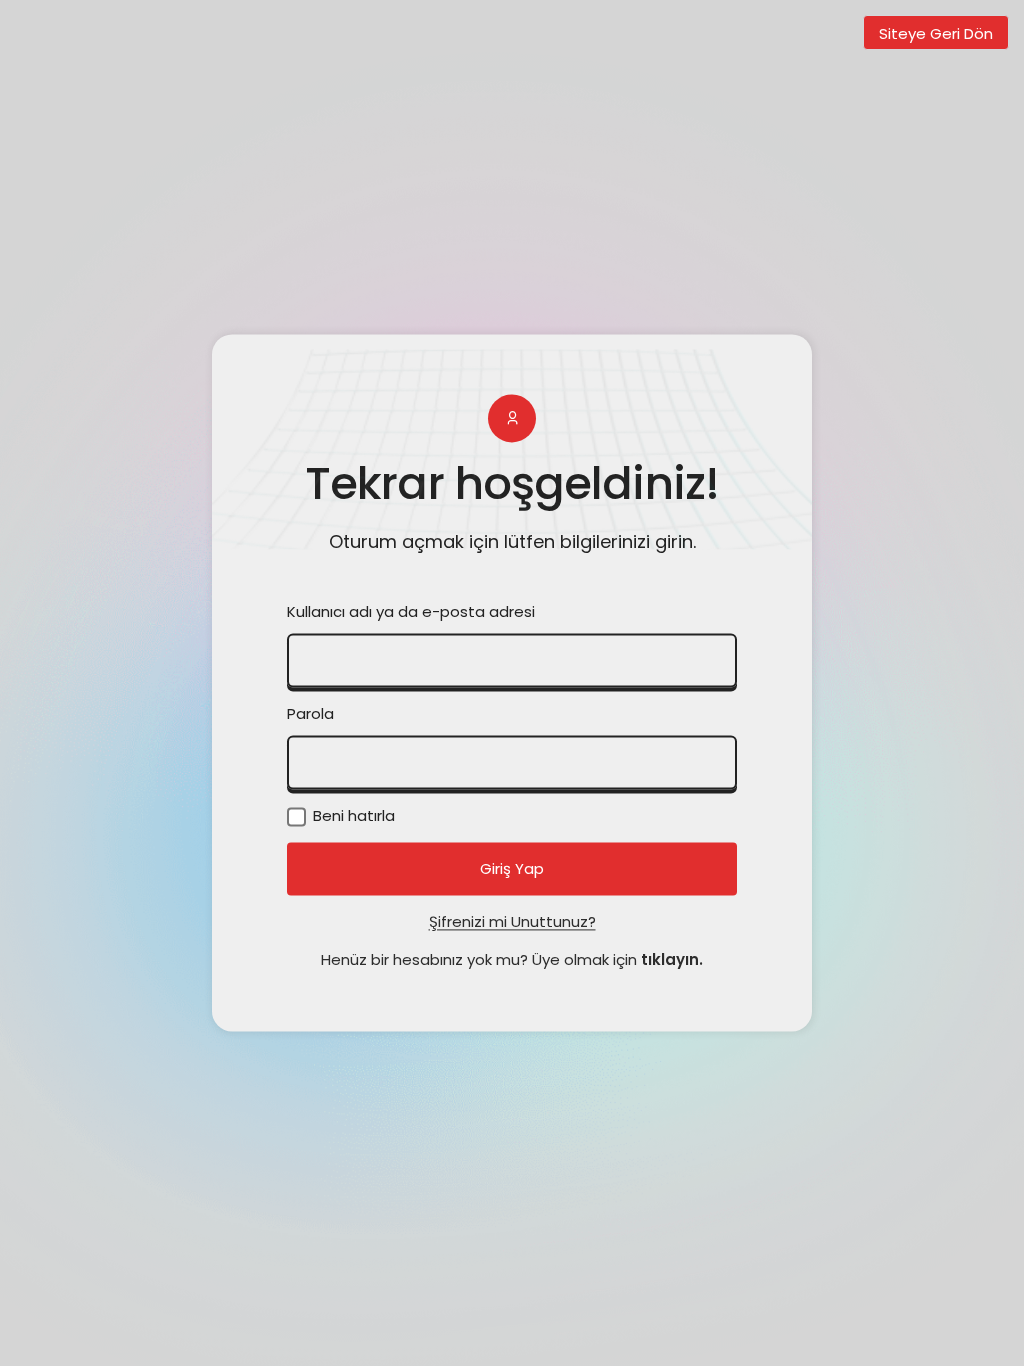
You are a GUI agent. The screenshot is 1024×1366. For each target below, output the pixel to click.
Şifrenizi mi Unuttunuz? (512, 922)
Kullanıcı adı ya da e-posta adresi (411, 612)
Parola (310, 714)
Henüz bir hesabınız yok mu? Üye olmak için (512, 960)
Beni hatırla (352, 816)
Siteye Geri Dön (936, 33)
